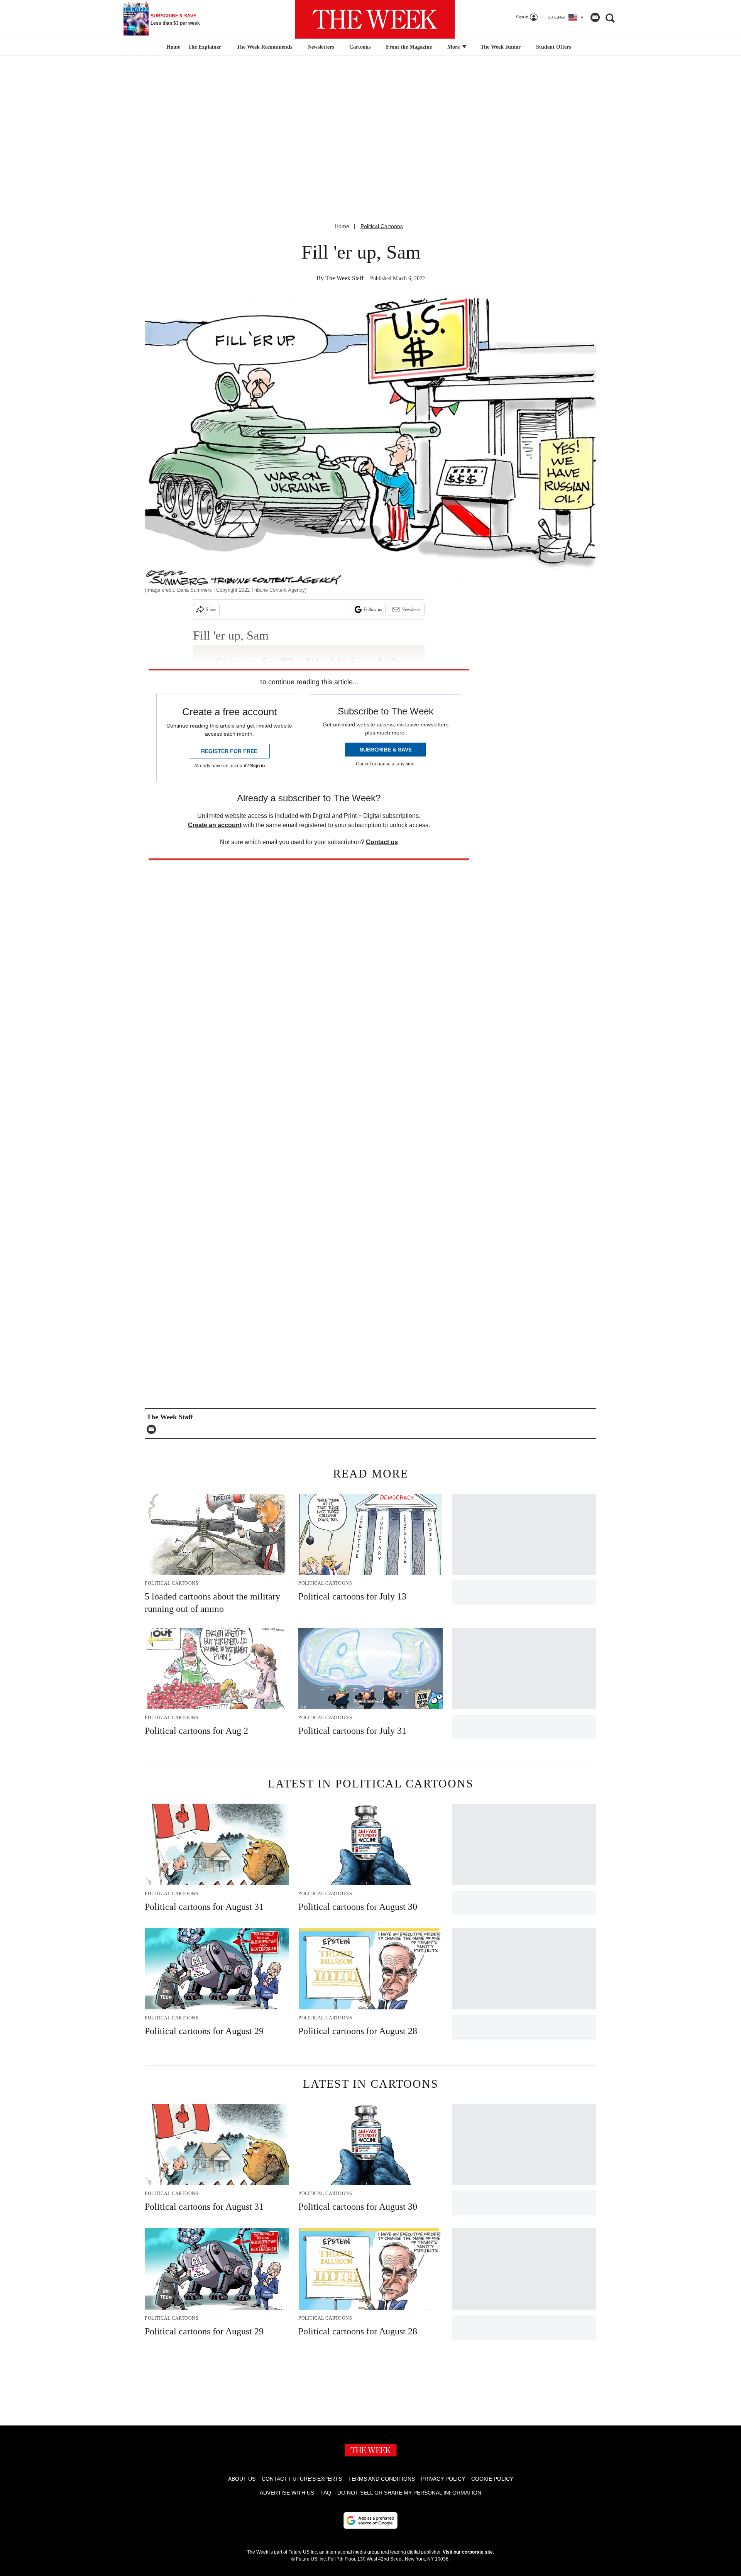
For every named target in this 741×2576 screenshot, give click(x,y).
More (454, 47)
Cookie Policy (492, 2479)
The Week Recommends (264, 47)
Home (342, 226)
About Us (242, 2479)
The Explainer (205, 47)
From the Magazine (409, 47)
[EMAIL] (153, 1429)
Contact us (382, 842)
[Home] (172, 47)
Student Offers (553, 47)
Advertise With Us (287, 2493)
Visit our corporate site (468, 2552)
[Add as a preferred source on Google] (370, 2520)
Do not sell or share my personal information (409, 2493)
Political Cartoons (382, 226)
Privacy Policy (443, 2479)
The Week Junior (501, 47)
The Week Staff (344, 278)
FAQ (326, 2493)
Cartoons (360, 47)
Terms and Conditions (381, 2479)
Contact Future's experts (302, 2479)
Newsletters (321, 47)
